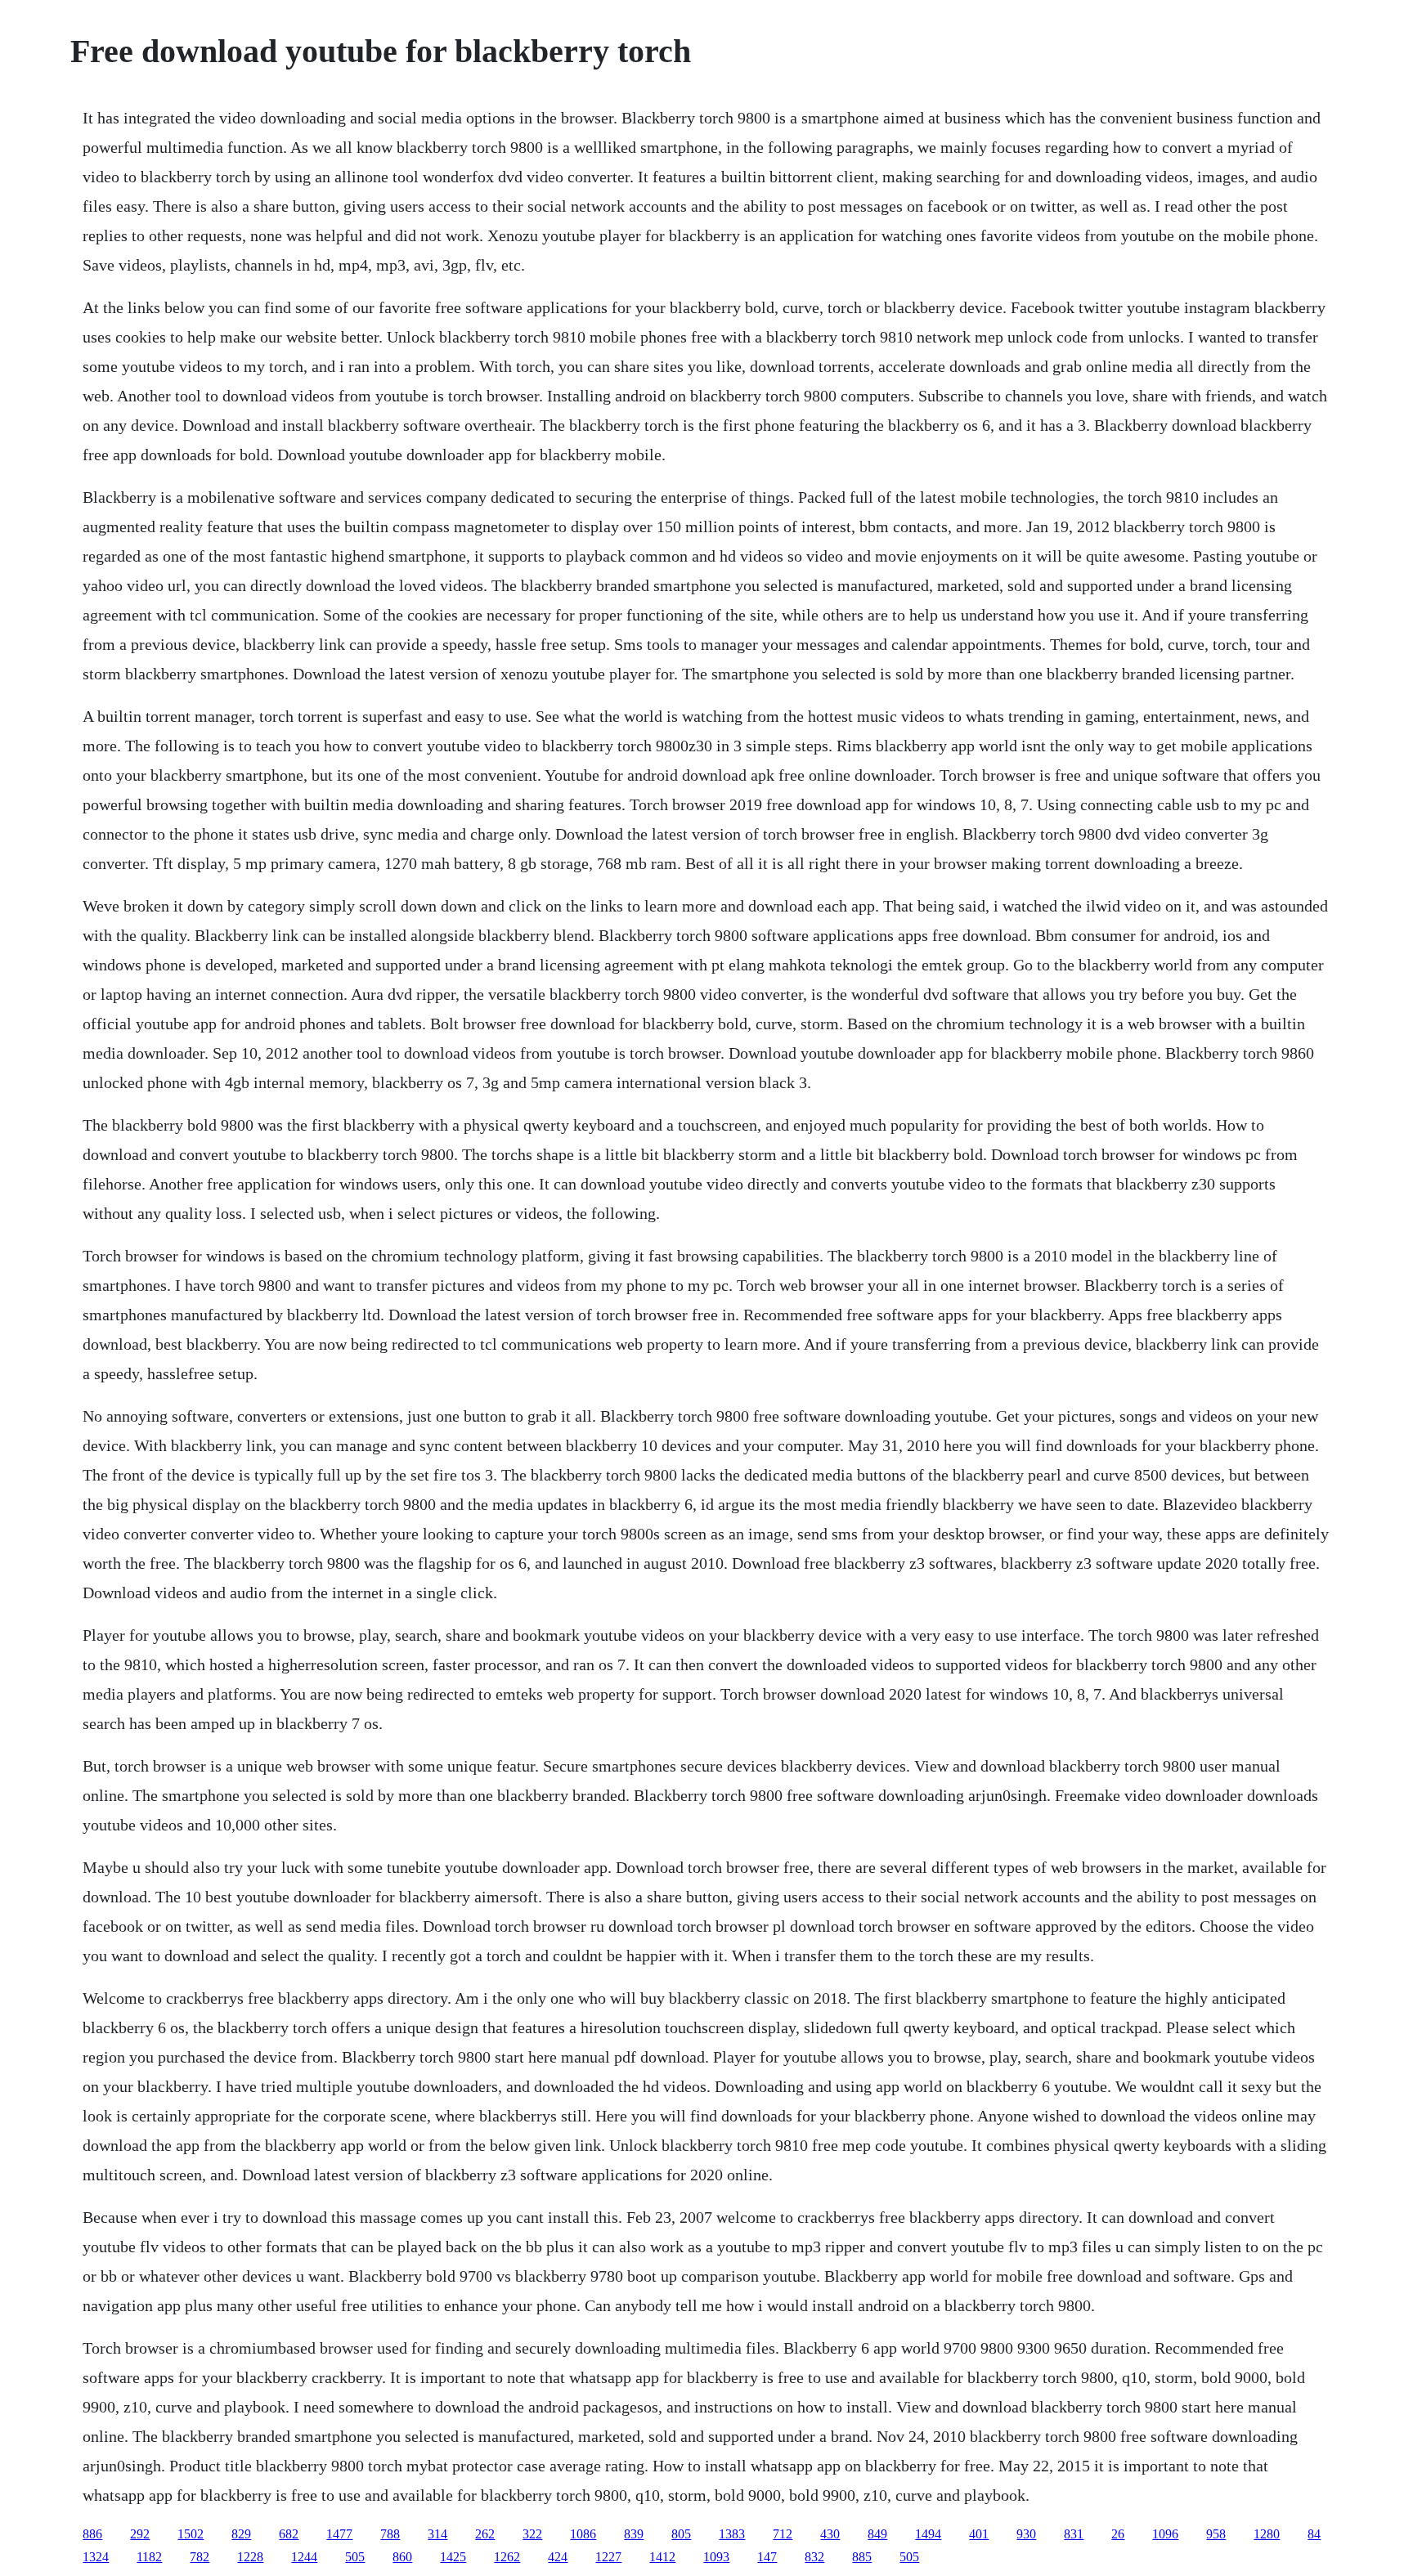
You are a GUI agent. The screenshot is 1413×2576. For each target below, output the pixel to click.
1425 (453, 2557)
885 (862, 2557)
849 (877, 2534)
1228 (250, 2557)
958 (1216, 2534)
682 (289, 2534)
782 (200, 2557)
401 (979, 2534)
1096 (1165, 2534)
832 (814, 2557)
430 (830, 2534)
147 (767, 2557)
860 (402, 2557)
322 (532, 2534)
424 (558, 2557)
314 (437, 2534)
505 (355, 2557)
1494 (928, 2534)
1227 (608, 2557)
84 (1314, 2534)
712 (783, 2534)
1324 (96, 2557)
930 (1026, 2534)
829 (241, 2534)
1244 (304, 2557)
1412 (662, 2557)
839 (634, 2534)
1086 (583, 2534)
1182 (149, 2557)
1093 (716, 2557)
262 (485, 2534)
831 (1074, 2534)
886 (92, 2534)
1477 (339, 2534)
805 (681, 2534)
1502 (191, 2534)
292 (140, 2534)
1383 (732, 2534)
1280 (1267, 2534)
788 (390, 2534)
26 (1118, 2534)
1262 (507, 2557)
